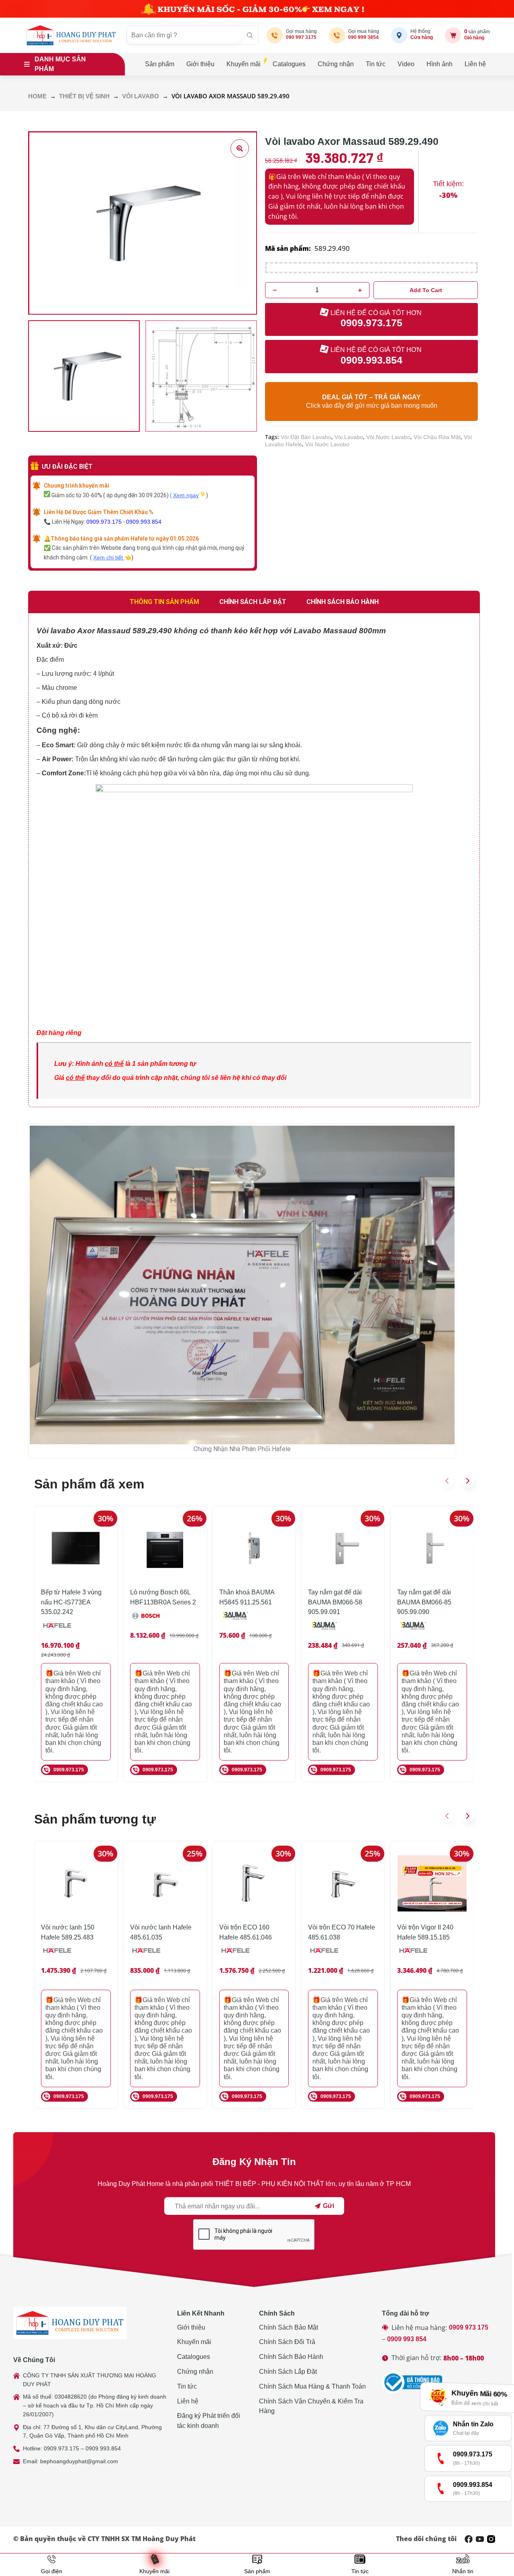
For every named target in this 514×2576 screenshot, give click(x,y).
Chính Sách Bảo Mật (289, 2327)
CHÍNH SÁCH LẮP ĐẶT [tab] (253, 602)
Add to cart (426, 290)
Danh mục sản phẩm (60, 64)
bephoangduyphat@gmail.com (79, 2461)
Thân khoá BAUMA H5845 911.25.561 (247, 1597)
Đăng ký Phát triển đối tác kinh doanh (209, 2421)
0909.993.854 (144, 522)
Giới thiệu (200, 64)
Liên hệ (475, 64)
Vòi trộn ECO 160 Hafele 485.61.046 (246, 1932)
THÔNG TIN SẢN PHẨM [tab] (164, 602)
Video (406, 64)
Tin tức (376, 64)
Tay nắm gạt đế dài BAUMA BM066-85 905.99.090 (424, 1602)
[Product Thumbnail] (240, 148)
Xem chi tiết (109, 557)
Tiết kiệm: (448, 184)
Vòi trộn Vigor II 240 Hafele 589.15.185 (425, 1932)
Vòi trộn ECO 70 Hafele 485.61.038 (342, 1932)
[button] (447, 1481)
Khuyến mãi (244, 64)
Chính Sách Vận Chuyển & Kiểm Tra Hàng (311, 2406)
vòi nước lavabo (388, 437)
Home (37, 96)
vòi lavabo (349, 437)
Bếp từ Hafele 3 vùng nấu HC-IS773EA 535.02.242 (71, 1602)
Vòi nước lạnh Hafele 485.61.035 (161, 1932)
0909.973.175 (104, 522)
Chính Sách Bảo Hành (291, 2357)
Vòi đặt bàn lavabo (306, 437)
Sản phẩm (160, 64)
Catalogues (289, 64)
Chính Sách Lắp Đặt (288, 2372)
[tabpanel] (254, 860)
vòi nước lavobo (327, 444)
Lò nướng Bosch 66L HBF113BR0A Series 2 (163, 1597)
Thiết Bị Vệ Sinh (84, 96)
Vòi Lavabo (141, 96)
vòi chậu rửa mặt (437, 437)
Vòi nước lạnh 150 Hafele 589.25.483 (68, 1932)
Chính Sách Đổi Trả (287, 2342)
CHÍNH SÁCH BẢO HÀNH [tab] (343, 602)
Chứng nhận (336, 64)
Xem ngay (186, 495)
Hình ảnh (440, 64)
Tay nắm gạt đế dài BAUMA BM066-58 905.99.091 (335, 1602)
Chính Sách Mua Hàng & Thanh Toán (312, 2386)
